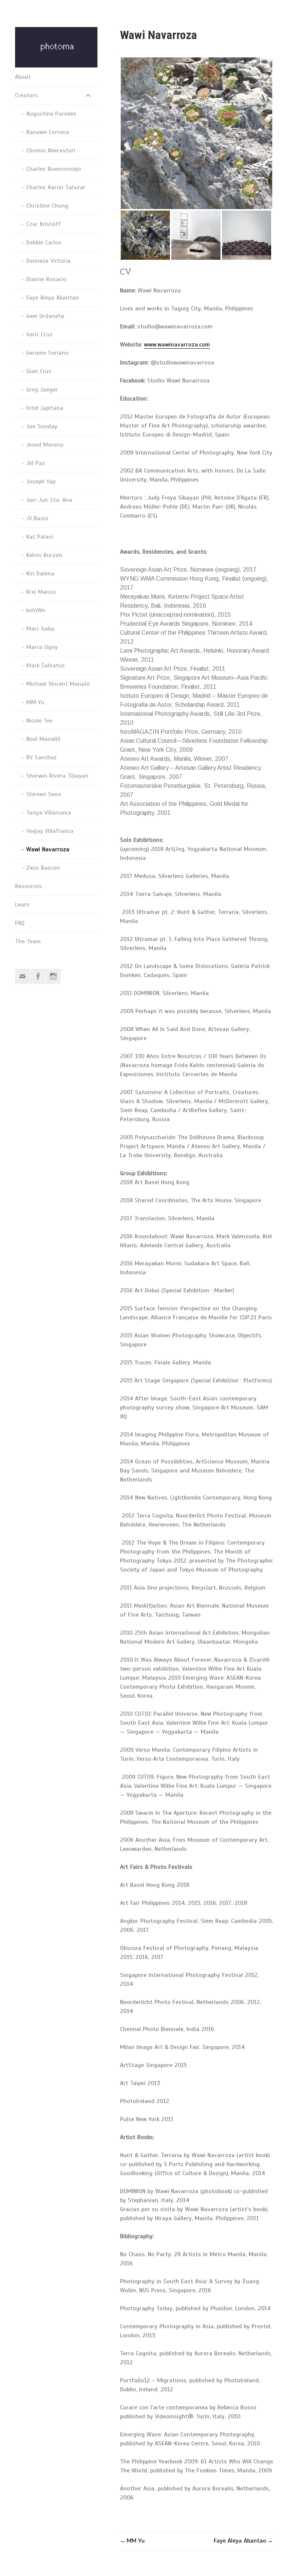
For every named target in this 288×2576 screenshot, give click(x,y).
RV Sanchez (41, 757)
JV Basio (37, 518)
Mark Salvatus (46, 665)
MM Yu (35, 702)
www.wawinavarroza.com (177, 345)
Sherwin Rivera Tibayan (57, 776)
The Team (28, 941)
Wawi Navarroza (48, 849)
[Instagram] (53, 976)
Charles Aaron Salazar (56, 187)
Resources (28, 886)
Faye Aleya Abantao (52, 298)
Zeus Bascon (43, 868)
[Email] (22, 976)
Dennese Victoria (48, 261)
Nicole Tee (39, 721)
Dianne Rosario (46, 279)
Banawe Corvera (48, 132)
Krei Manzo (41, 592)
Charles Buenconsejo (54, 169)
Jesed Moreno (45, 445)
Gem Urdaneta (45, 316)
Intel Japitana (45, 408)
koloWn (36, 610)
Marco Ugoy (42, 647)
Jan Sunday (42, 426)
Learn (22, 905)
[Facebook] (38, 976)
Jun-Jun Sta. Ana (49, 500)
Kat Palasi (40, 537)
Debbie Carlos (44, 242)
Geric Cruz (39, 334)
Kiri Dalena (40, 574)
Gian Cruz (39, 371)
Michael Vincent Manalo (58, 684)
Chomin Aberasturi (51, 151)
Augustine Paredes (51, 114)
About (23, 77)
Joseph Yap (41, 482)
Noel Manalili (43, 739)
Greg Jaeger (42, 390)
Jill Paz (36, 463)
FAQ (20, 923)
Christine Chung (47, 206)
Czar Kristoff (43, 224)
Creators (26, 95)
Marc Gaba (40, 629)
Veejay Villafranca (50, 831)
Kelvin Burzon (44, 555)
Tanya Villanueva (49, 813)
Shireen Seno (44, 794)
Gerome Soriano (47, 353)
